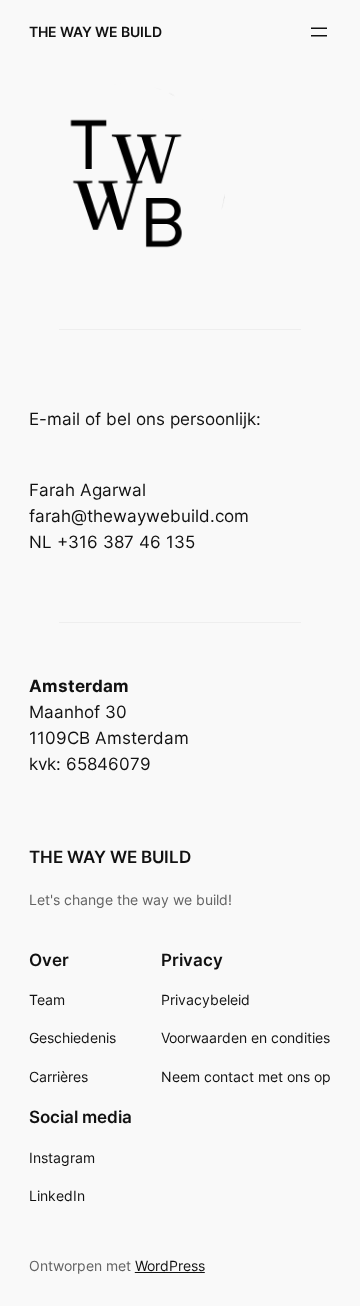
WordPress (170, 1265)
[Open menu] (319, 32)
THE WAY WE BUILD (95, 31)
